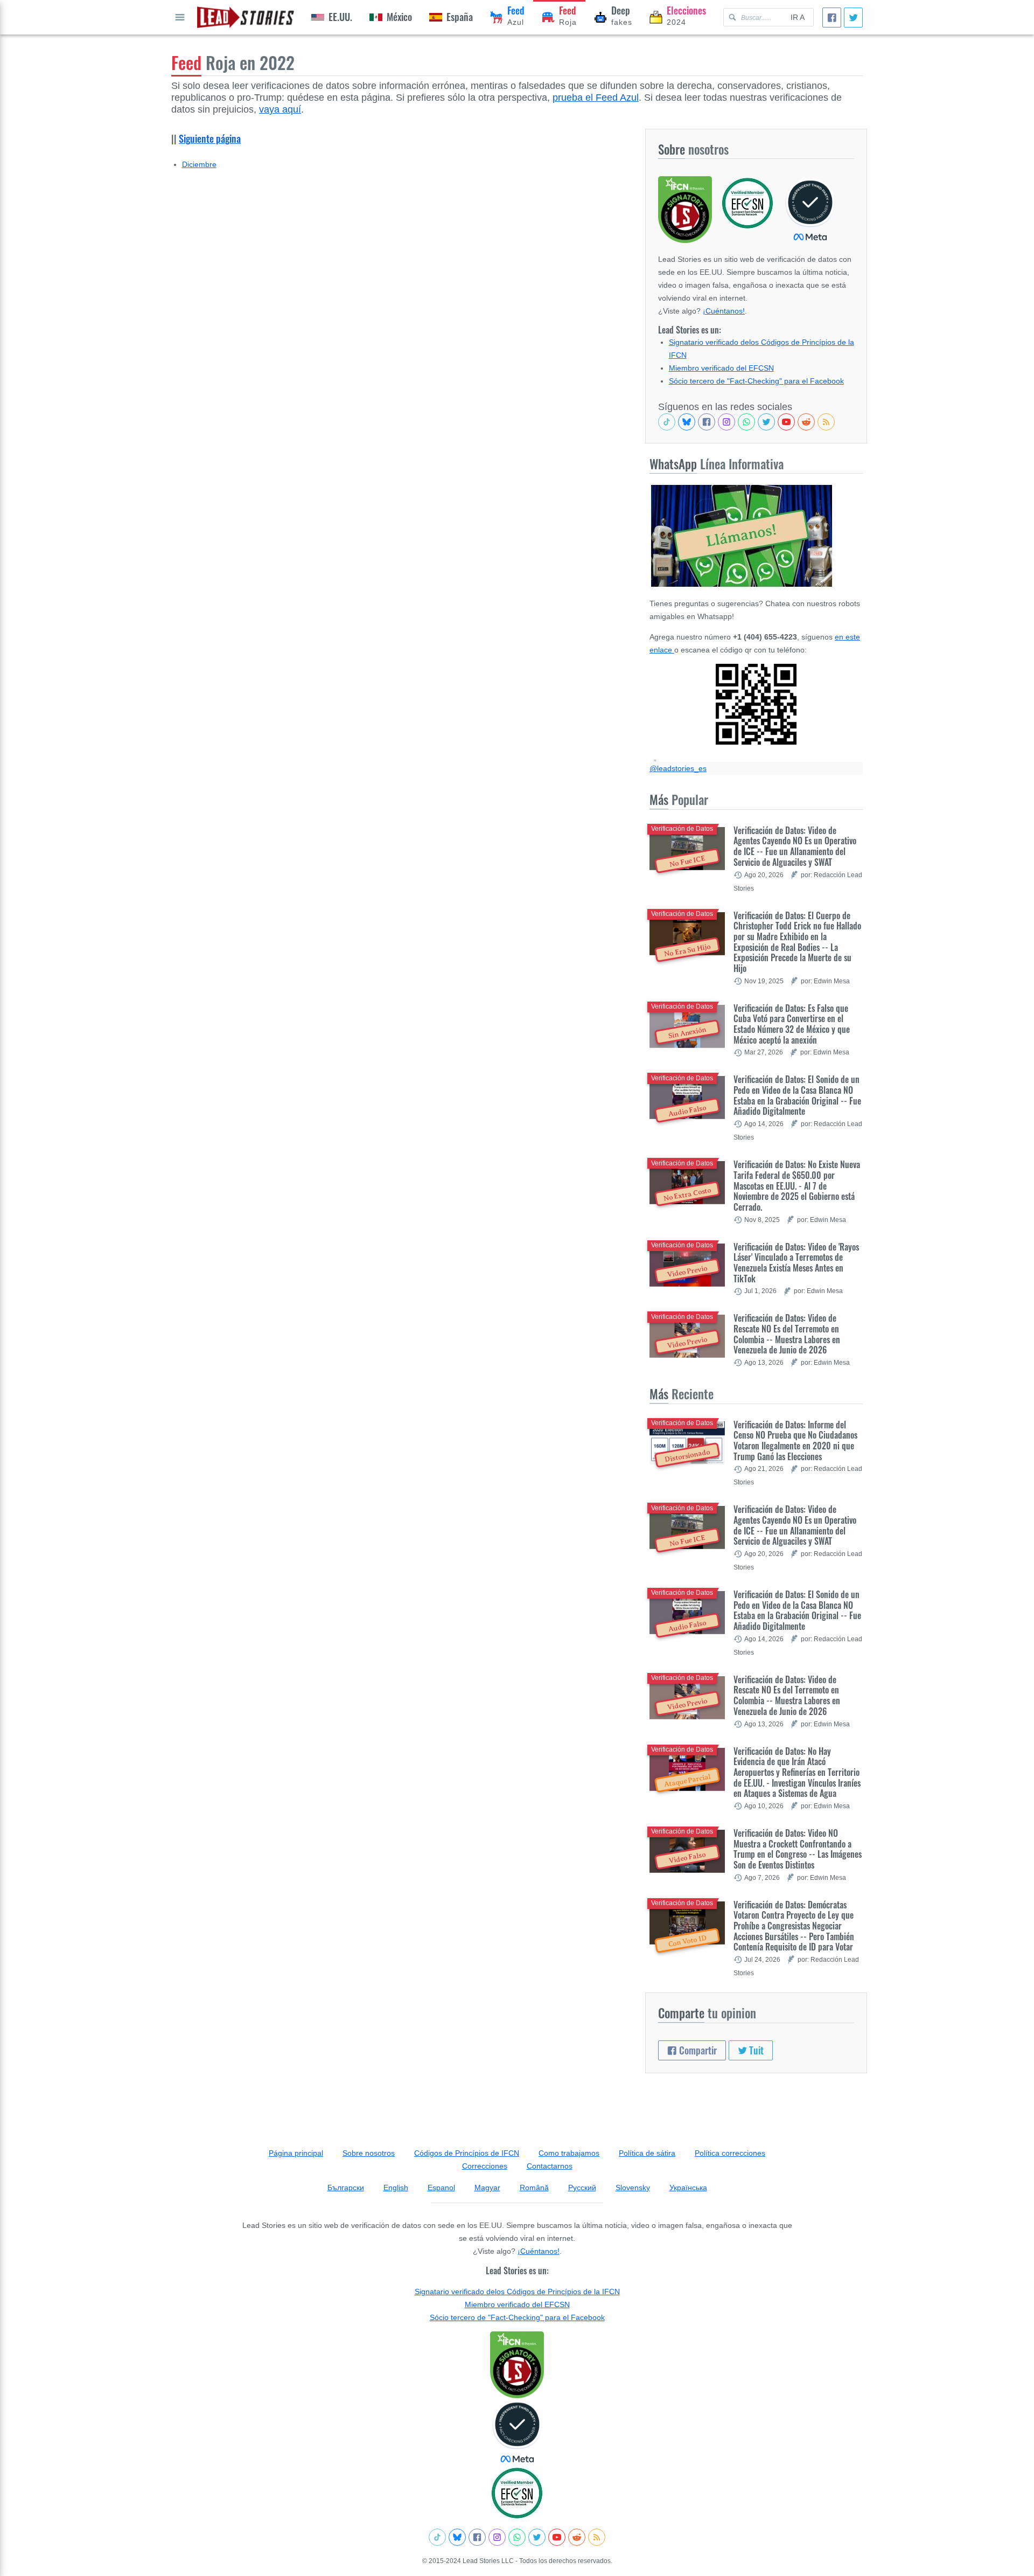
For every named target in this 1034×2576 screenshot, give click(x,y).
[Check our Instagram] (726, 422)
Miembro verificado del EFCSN (721, 368)
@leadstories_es (678, 768)
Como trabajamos (569, 2153)
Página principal (296, 2153)
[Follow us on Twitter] (766, 422)
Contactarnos (550, 2166)
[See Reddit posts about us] (806, 422)
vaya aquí (280, 109)
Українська (688, 2188)
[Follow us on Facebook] (707, 422)
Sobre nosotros (369, 2153)
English (396, 2188)
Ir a (798, 17)
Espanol (441, 2188)
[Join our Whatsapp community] (746, 422)
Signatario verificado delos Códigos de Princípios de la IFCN (517, 2292)
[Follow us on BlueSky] (687, 422)
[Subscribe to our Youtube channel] (786, 422)
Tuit (755, 2050)
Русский (582, 2188)
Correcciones (485, 2166)
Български (346, 2188)
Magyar (487, 2188)
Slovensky (633, 2188)
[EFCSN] (517, 2493)
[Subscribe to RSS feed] (826, 422)
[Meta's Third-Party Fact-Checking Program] (517, 2432)
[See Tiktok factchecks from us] (667, 422)
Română (534, 2188)
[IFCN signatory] (517, 2365)
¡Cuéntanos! (724, 311)
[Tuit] (853, 18)
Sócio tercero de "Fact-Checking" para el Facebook (756, 381)
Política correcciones (730, 2153)
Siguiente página (210, 138)
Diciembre (199, 164)
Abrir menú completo (180, 17)
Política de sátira (647, 2153)
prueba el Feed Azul (596, 98)
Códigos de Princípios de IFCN (467, 2153)
